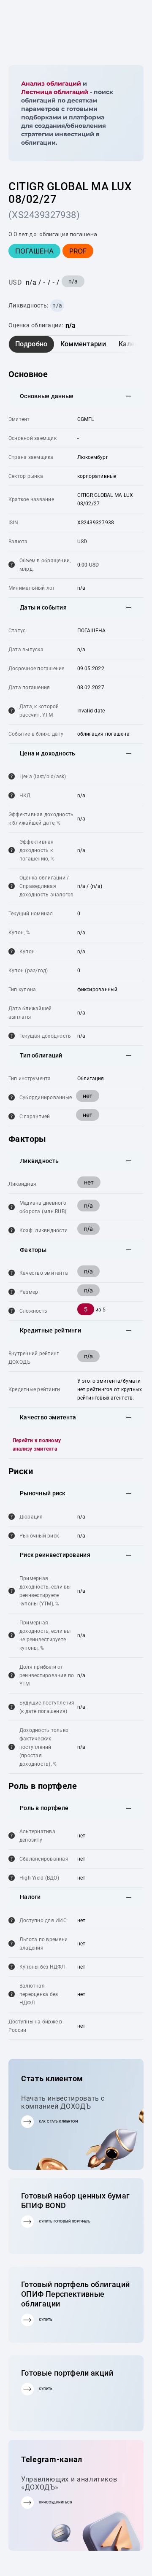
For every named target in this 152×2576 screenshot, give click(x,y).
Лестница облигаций (55, 92)
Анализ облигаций (51, 84)
